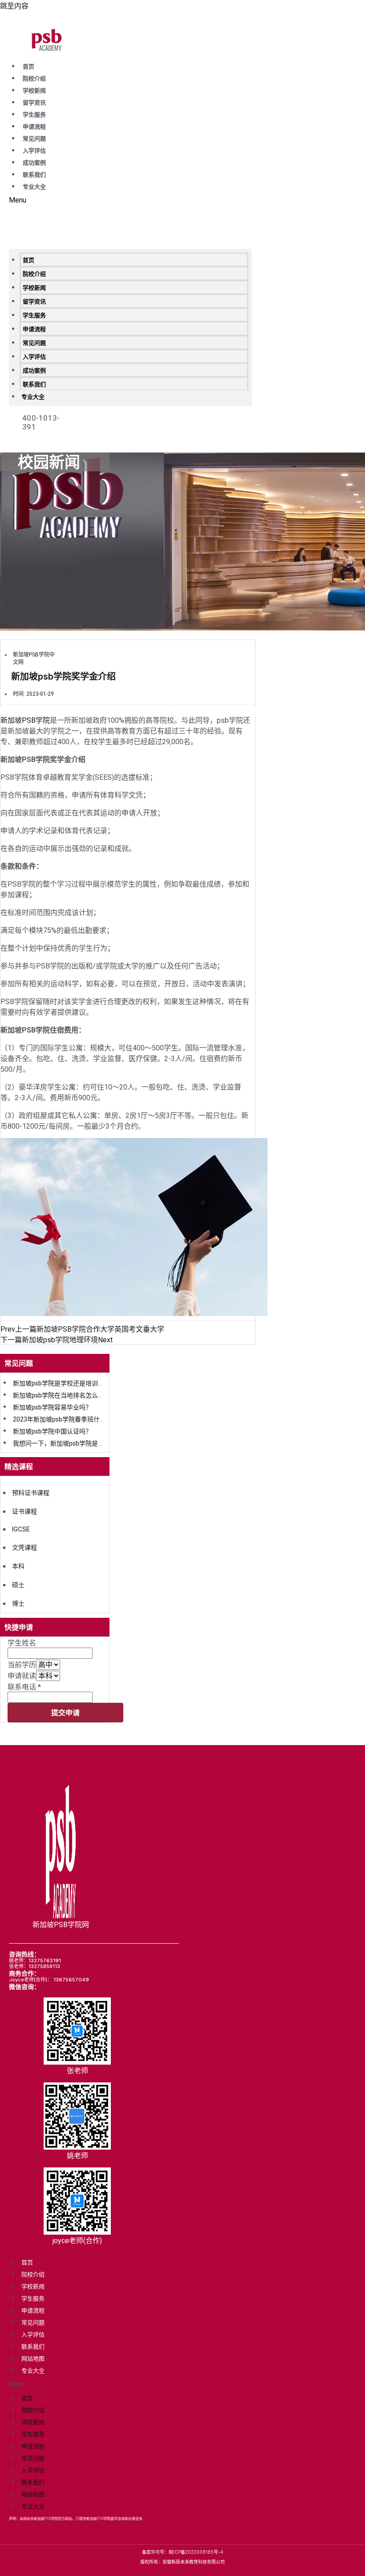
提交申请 (65, 1712)
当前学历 (22, 1665)
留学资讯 (34, 103)
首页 (28, 67)
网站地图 (33, 2358)
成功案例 (34, 163)
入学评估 (34, 151)
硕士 (18, 1585)
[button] (130, 200)
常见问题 (34, 139)
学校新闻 (34, 91)
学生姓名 (22, 1643)
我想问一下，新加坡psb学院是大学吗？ (68, 1443)
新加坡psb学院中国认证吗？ (52, 1431)
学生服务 (34, 115)
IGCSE (21, 1529)
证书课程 (24, 1511)
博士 (18, 1603)
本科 (18, 1566)
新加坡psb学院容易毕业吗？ (52, 1407)
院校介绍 (34, 79)
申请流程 (34, 127)
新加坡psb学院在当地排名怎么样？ (62, 1395)
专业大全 (34, 187)
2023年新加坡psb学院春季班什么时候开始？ (75, 1419)
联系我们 (34, 175)
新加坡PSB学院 (25, 720)
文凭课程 (24, 1547)
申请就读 (22, 1676)
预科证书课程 (31, 1493)
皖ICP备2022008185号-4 (196, 2552)
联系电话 (24, 1687)
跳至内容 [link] (14, 6)
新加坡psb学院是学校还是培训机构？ (65, 1383)
